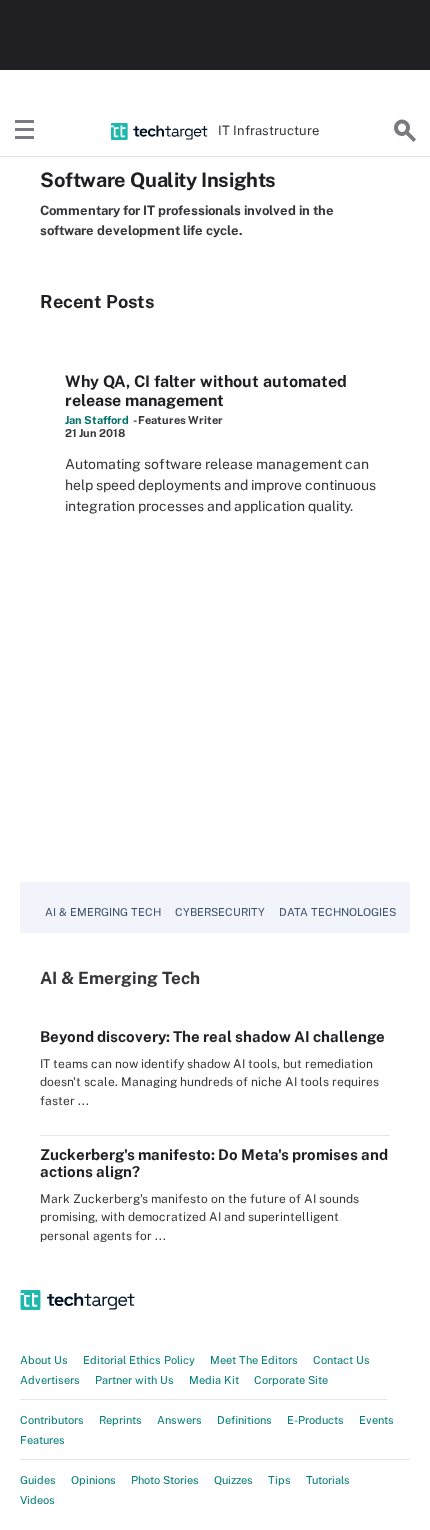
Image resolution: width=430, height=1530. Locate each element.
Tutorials (328, 1480)
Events (376, 1420)
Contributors (52, 1420)
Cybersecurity (220, 912)
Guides (38, 1480)
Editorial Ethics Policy (139, 1360)
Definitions (244, 1420)
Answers (179, 1420)
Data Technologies (337, 912)
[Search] (405, 131)
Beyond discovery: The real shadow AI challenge (212, 1036)
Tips (279, 1480)
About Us (44, 1360)
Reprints (120, 1420)
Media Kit (214, 1380)
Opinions (93, 1480)
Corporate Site (291, 1380)
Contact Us (341, 1360)
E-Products (315, 1420)
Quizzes (233, 1480)
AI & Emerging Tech (103, 912)
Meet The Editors (254, 1360)
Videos (37, 1500)
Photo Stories (165, 1480)
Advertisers (50, 1380)
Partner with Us (134, 1380)
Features (42, 1440)
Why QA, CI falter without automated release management (206, 391)
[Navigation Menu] (25, 131)
